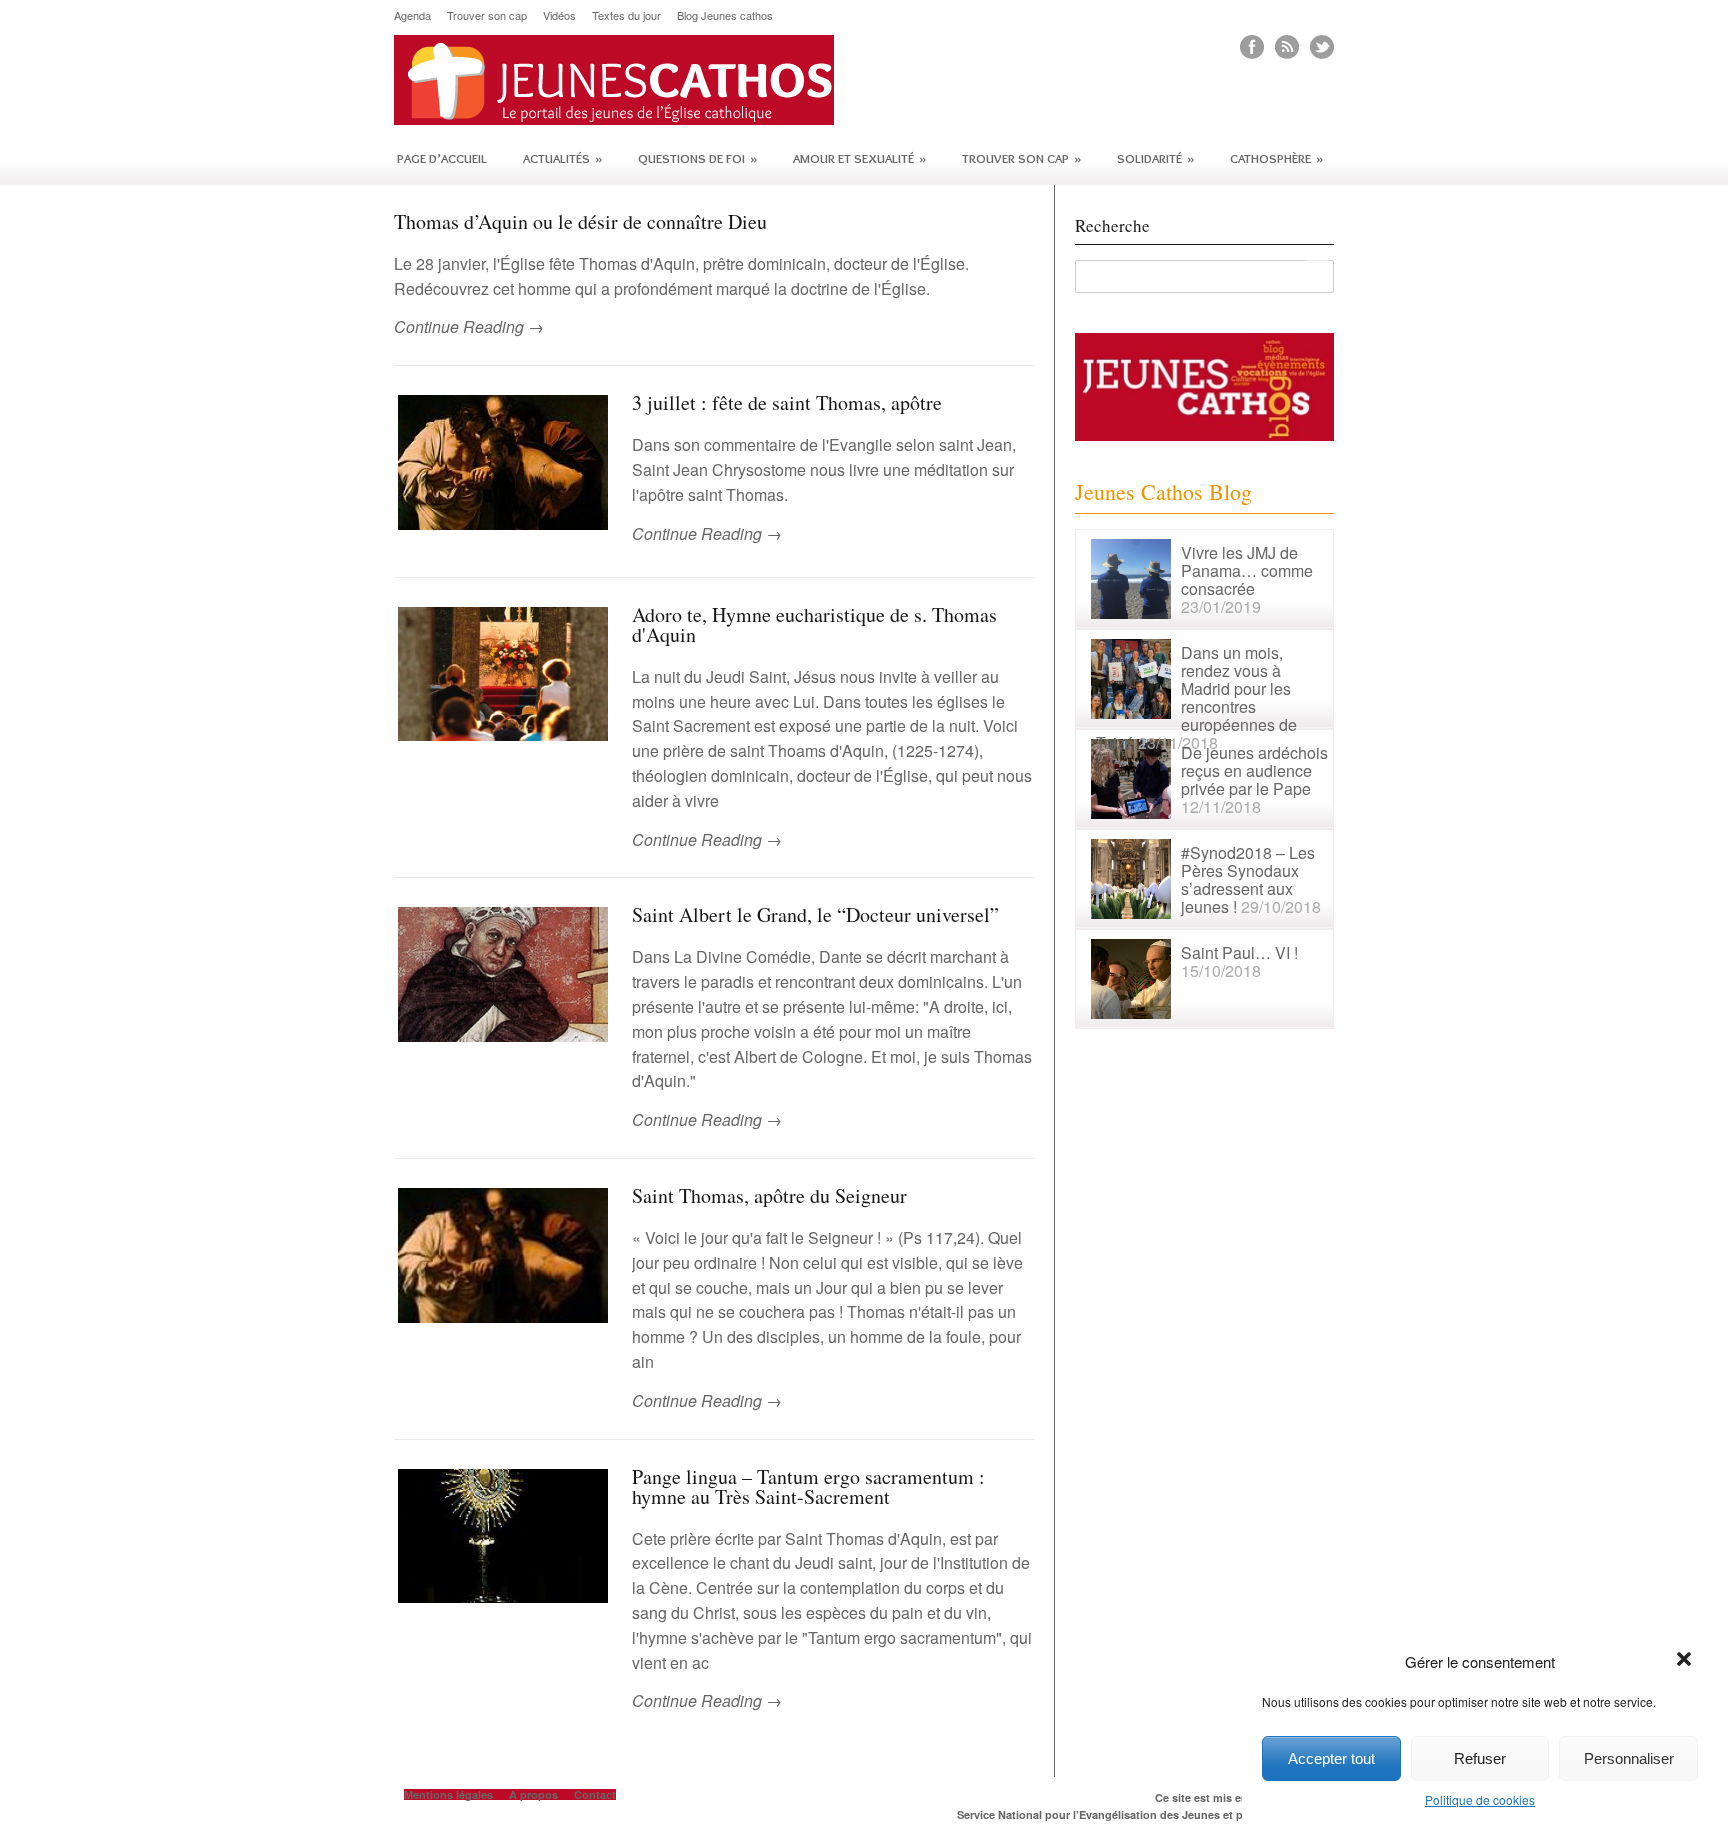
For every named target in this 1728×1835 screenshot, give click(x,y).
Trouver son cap (487, 15)
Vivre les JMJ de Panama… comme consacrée (1247, 570)
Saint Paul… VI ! (1239, 952)
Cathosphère (1276, 158)
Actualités (562, 158)
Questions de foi (697, 158)
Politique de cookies (1480, 1799)
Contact (595, 1794)
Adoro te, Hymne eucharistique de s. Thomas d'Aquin (814, 624)
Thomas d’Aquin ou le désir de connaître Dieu (580, 221)
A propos (533, 1794)
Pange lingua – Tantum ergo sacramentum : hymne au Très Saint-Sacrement (808, 1486)
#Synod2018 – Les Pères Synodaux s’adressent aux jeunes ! (1248, 879)
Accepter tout (1331, 1758)
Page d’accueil (442, 158)
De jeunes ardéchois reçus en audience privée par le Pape (1254, 770)
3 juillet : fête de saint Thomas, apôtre (787, 402)
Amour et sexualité (859, 158)
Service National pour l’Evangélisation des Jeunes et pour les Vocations (1145, 1814)
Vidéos (559, 15)
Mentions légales (448, 1794)
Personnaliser (1629, 1758)
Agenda (412, 15)
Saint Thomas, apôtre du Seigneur (769, 1195)
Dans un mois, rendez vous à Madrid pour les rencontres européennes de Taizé (1196, 697)
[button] (1686, 1661)
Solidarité (1155, 158)
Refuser (1480, 1758)
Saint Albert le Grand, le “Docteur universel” (815, 914)
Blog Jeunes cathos (725, 15)
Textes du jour (626, 15)
